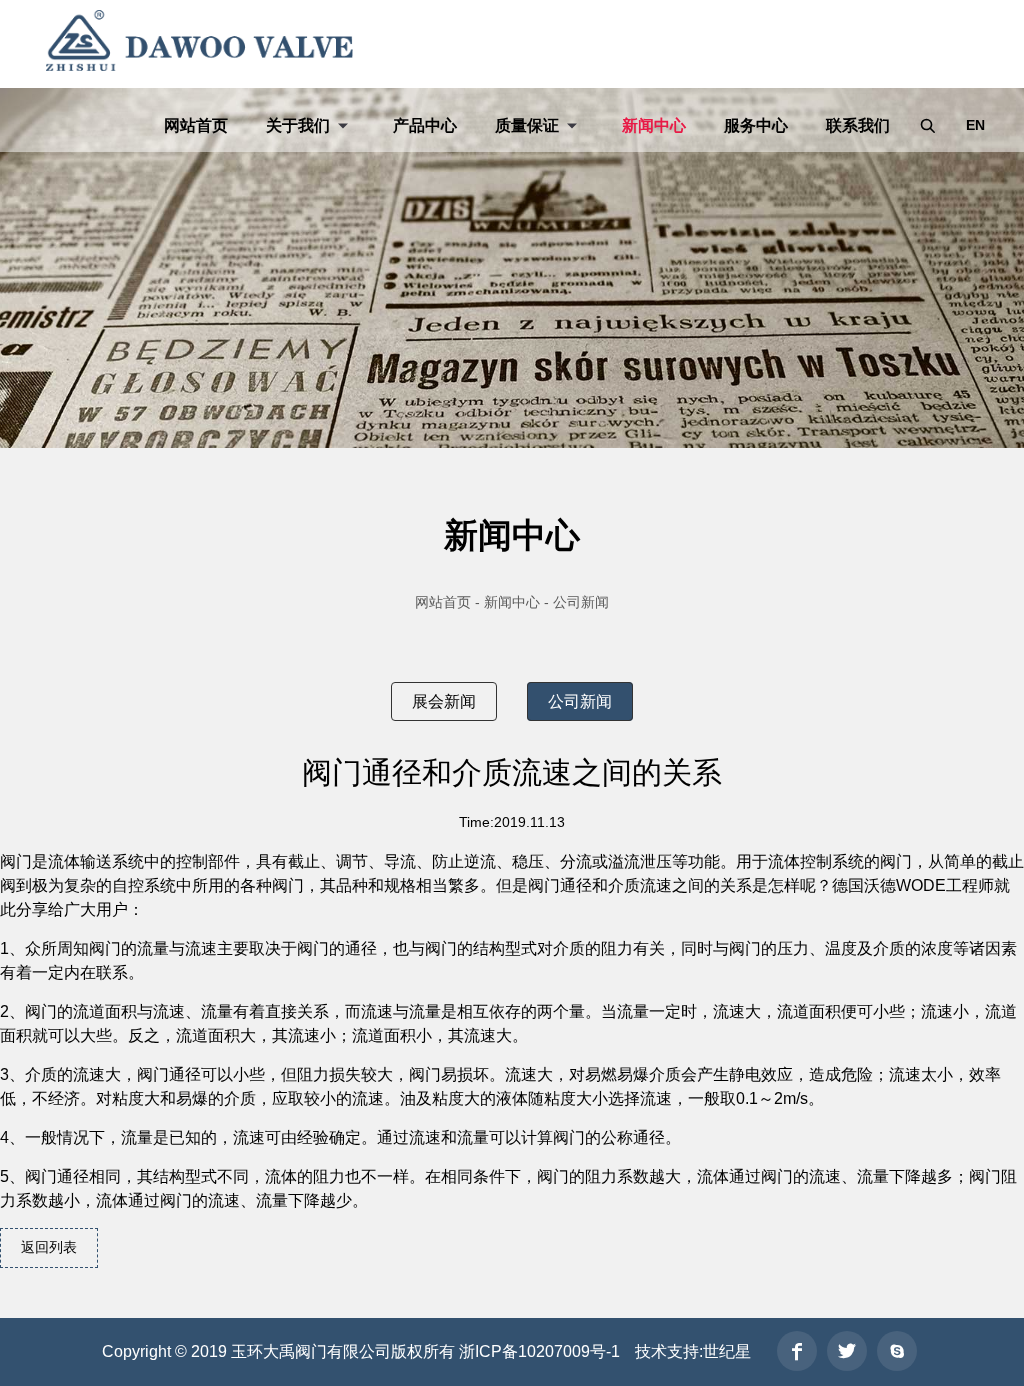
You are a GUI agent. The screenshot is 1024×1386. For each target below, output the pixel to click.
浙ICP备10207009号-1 (539, 1351)
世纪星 (727, 1351)
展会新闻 (444, 701)
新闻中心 (654, 125)
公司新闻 (580, 701)
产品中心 (425, 125)
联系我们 (858, 125)
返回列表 (49, 1247)
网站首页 (196, 125)
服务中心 (756, 125)
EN (975, 125)
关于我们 (298, 125)
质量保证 (527, 125)
